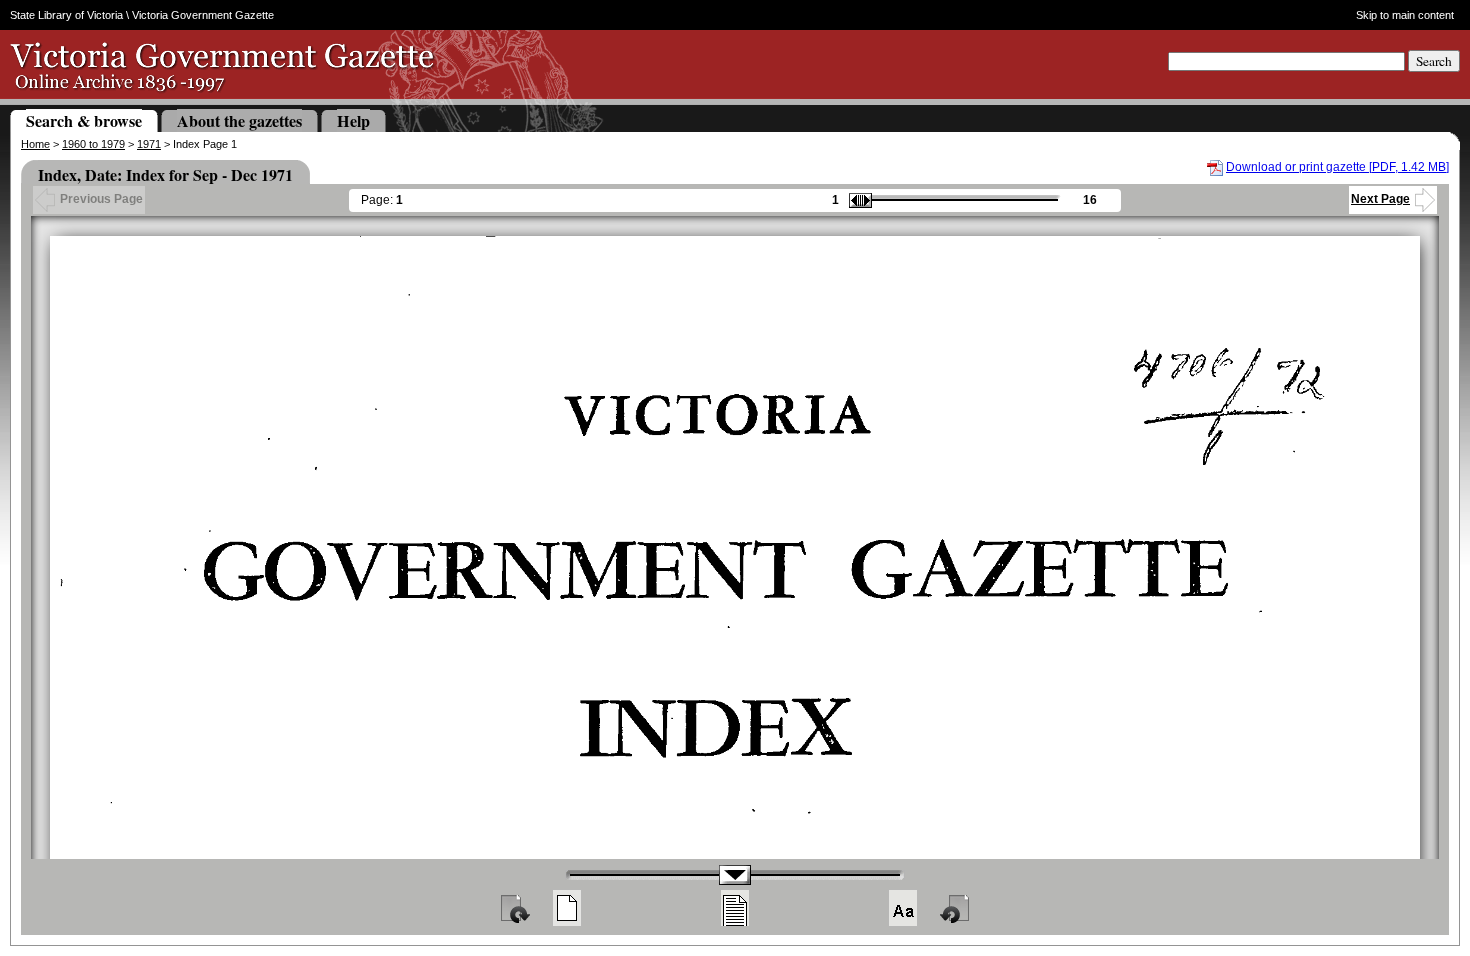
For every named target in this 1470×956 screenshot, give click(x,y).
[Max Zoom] (903, 908)
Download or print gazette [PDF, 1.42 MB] (1337, 167)
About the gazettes (239, 120)
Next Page (1380, 199)
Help (353, 120)
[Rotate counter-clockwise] (956, 908)
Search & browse (84, 120)
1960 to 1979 (93, 144)
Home (35, 144)
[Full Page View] (567, 908)
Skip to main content (1405, 15)
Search (1434, 61)
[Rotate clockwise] (514, 908)
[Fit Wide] (735, 908)
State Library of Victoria (66, 15)
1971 (149, 144)
